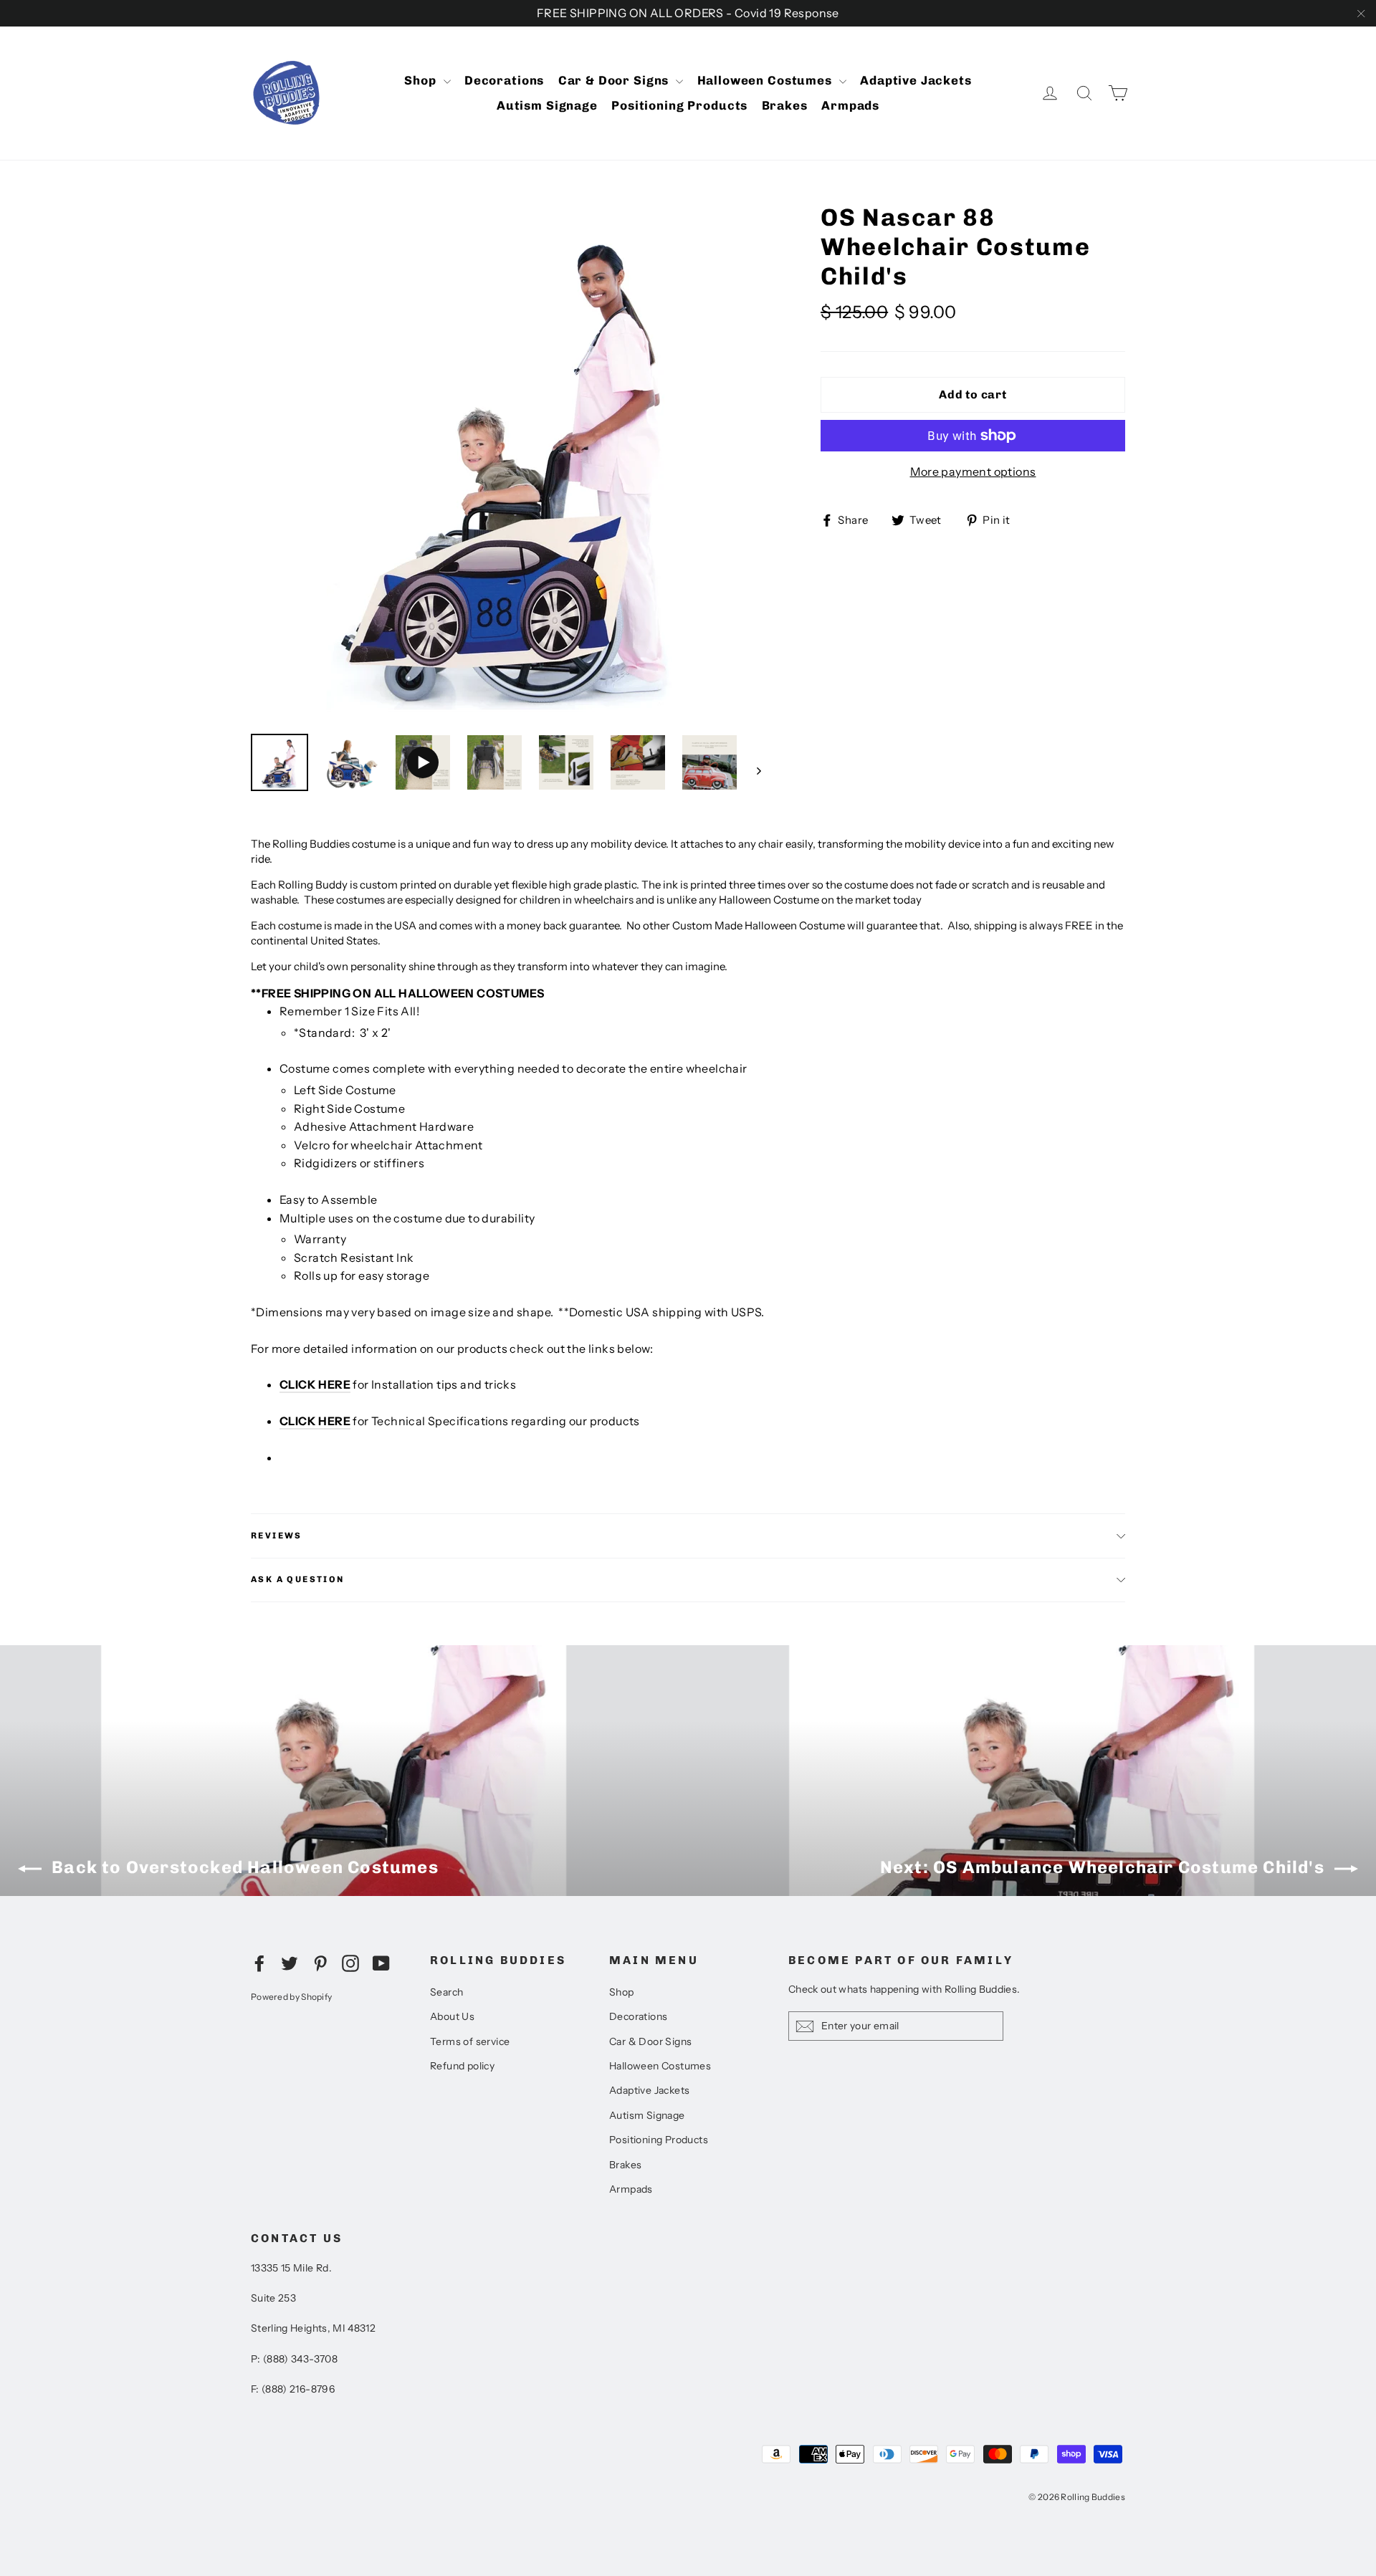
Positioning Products (679, 105)
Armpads (850, 105)
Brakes (785, 105)
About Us (452, 2016)
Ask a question (298, 1579)
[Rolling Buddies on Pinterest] (320, 1963)
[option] (509, 461)
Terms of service (470, 2041)
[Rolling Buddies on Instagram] (350, 1963)
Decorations (504, 80)
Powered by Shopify (291, 1997)
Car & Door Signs (615, 80)
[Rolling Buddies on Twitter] (290, 1963)
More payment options (973, 471)
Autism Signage (547, 105)
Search (446, 1992)
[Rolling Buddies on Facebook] (259, 1963)
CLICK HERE (315, 1384)
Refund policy (462, 2066)
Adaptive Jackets (916, 80)
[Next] (758, 770)
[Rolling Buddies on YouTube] (381, 1963)
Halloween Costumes (766, 80)
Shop (422, 80)
